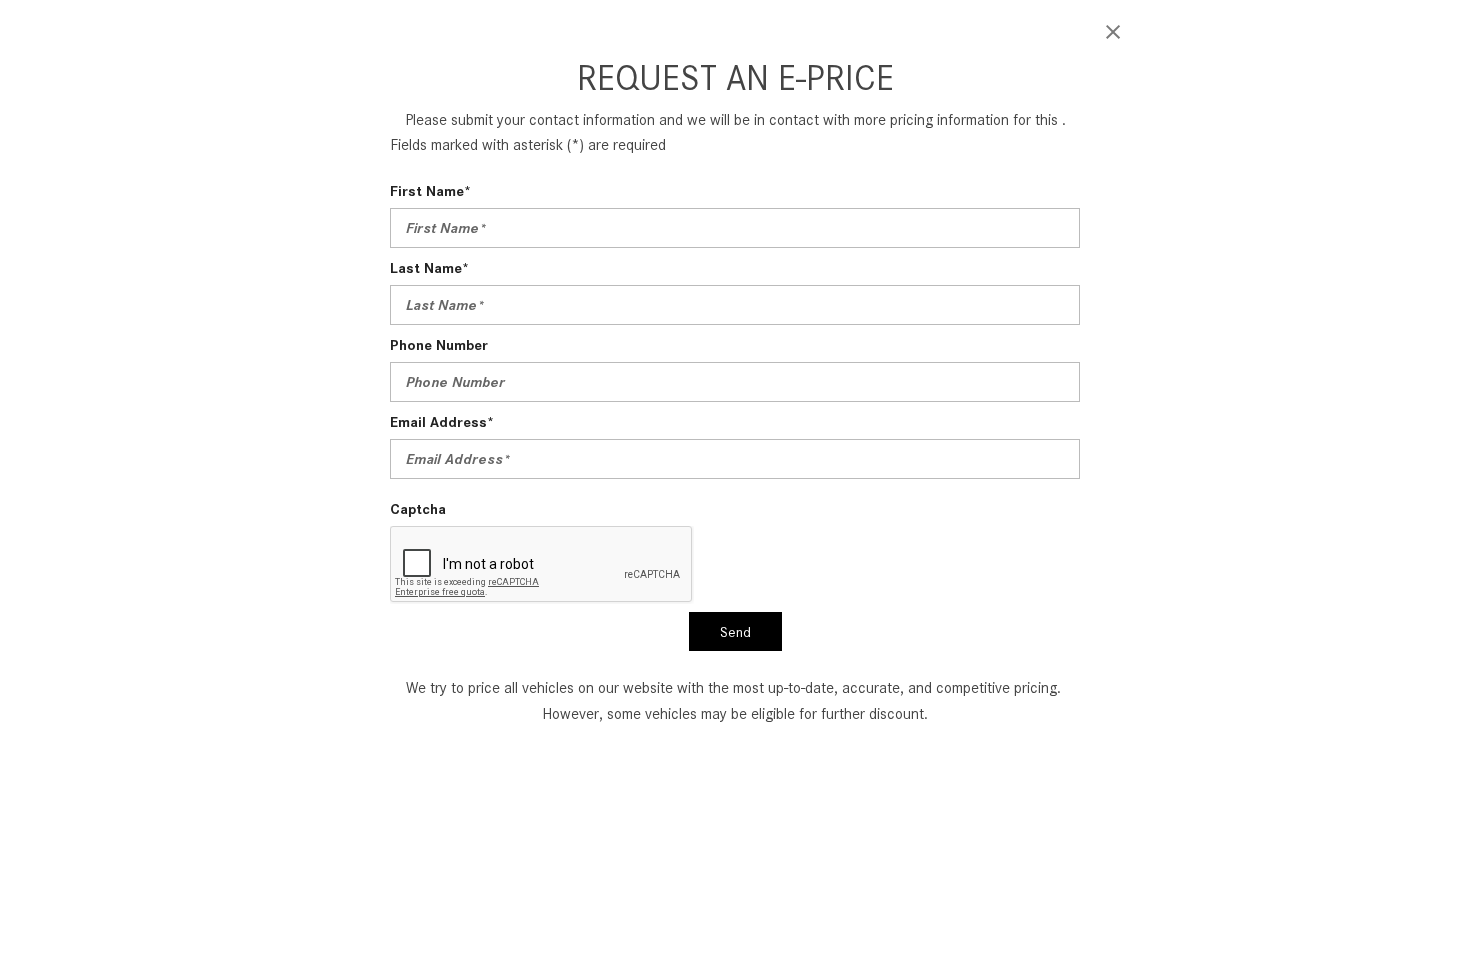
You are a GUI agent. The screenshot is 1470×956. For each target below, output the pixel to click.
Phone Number (439, 345)
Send (735, 632)
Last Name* (429, 268)
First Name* (430, 191)
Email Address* (442, 422)
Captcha (418, 509)
